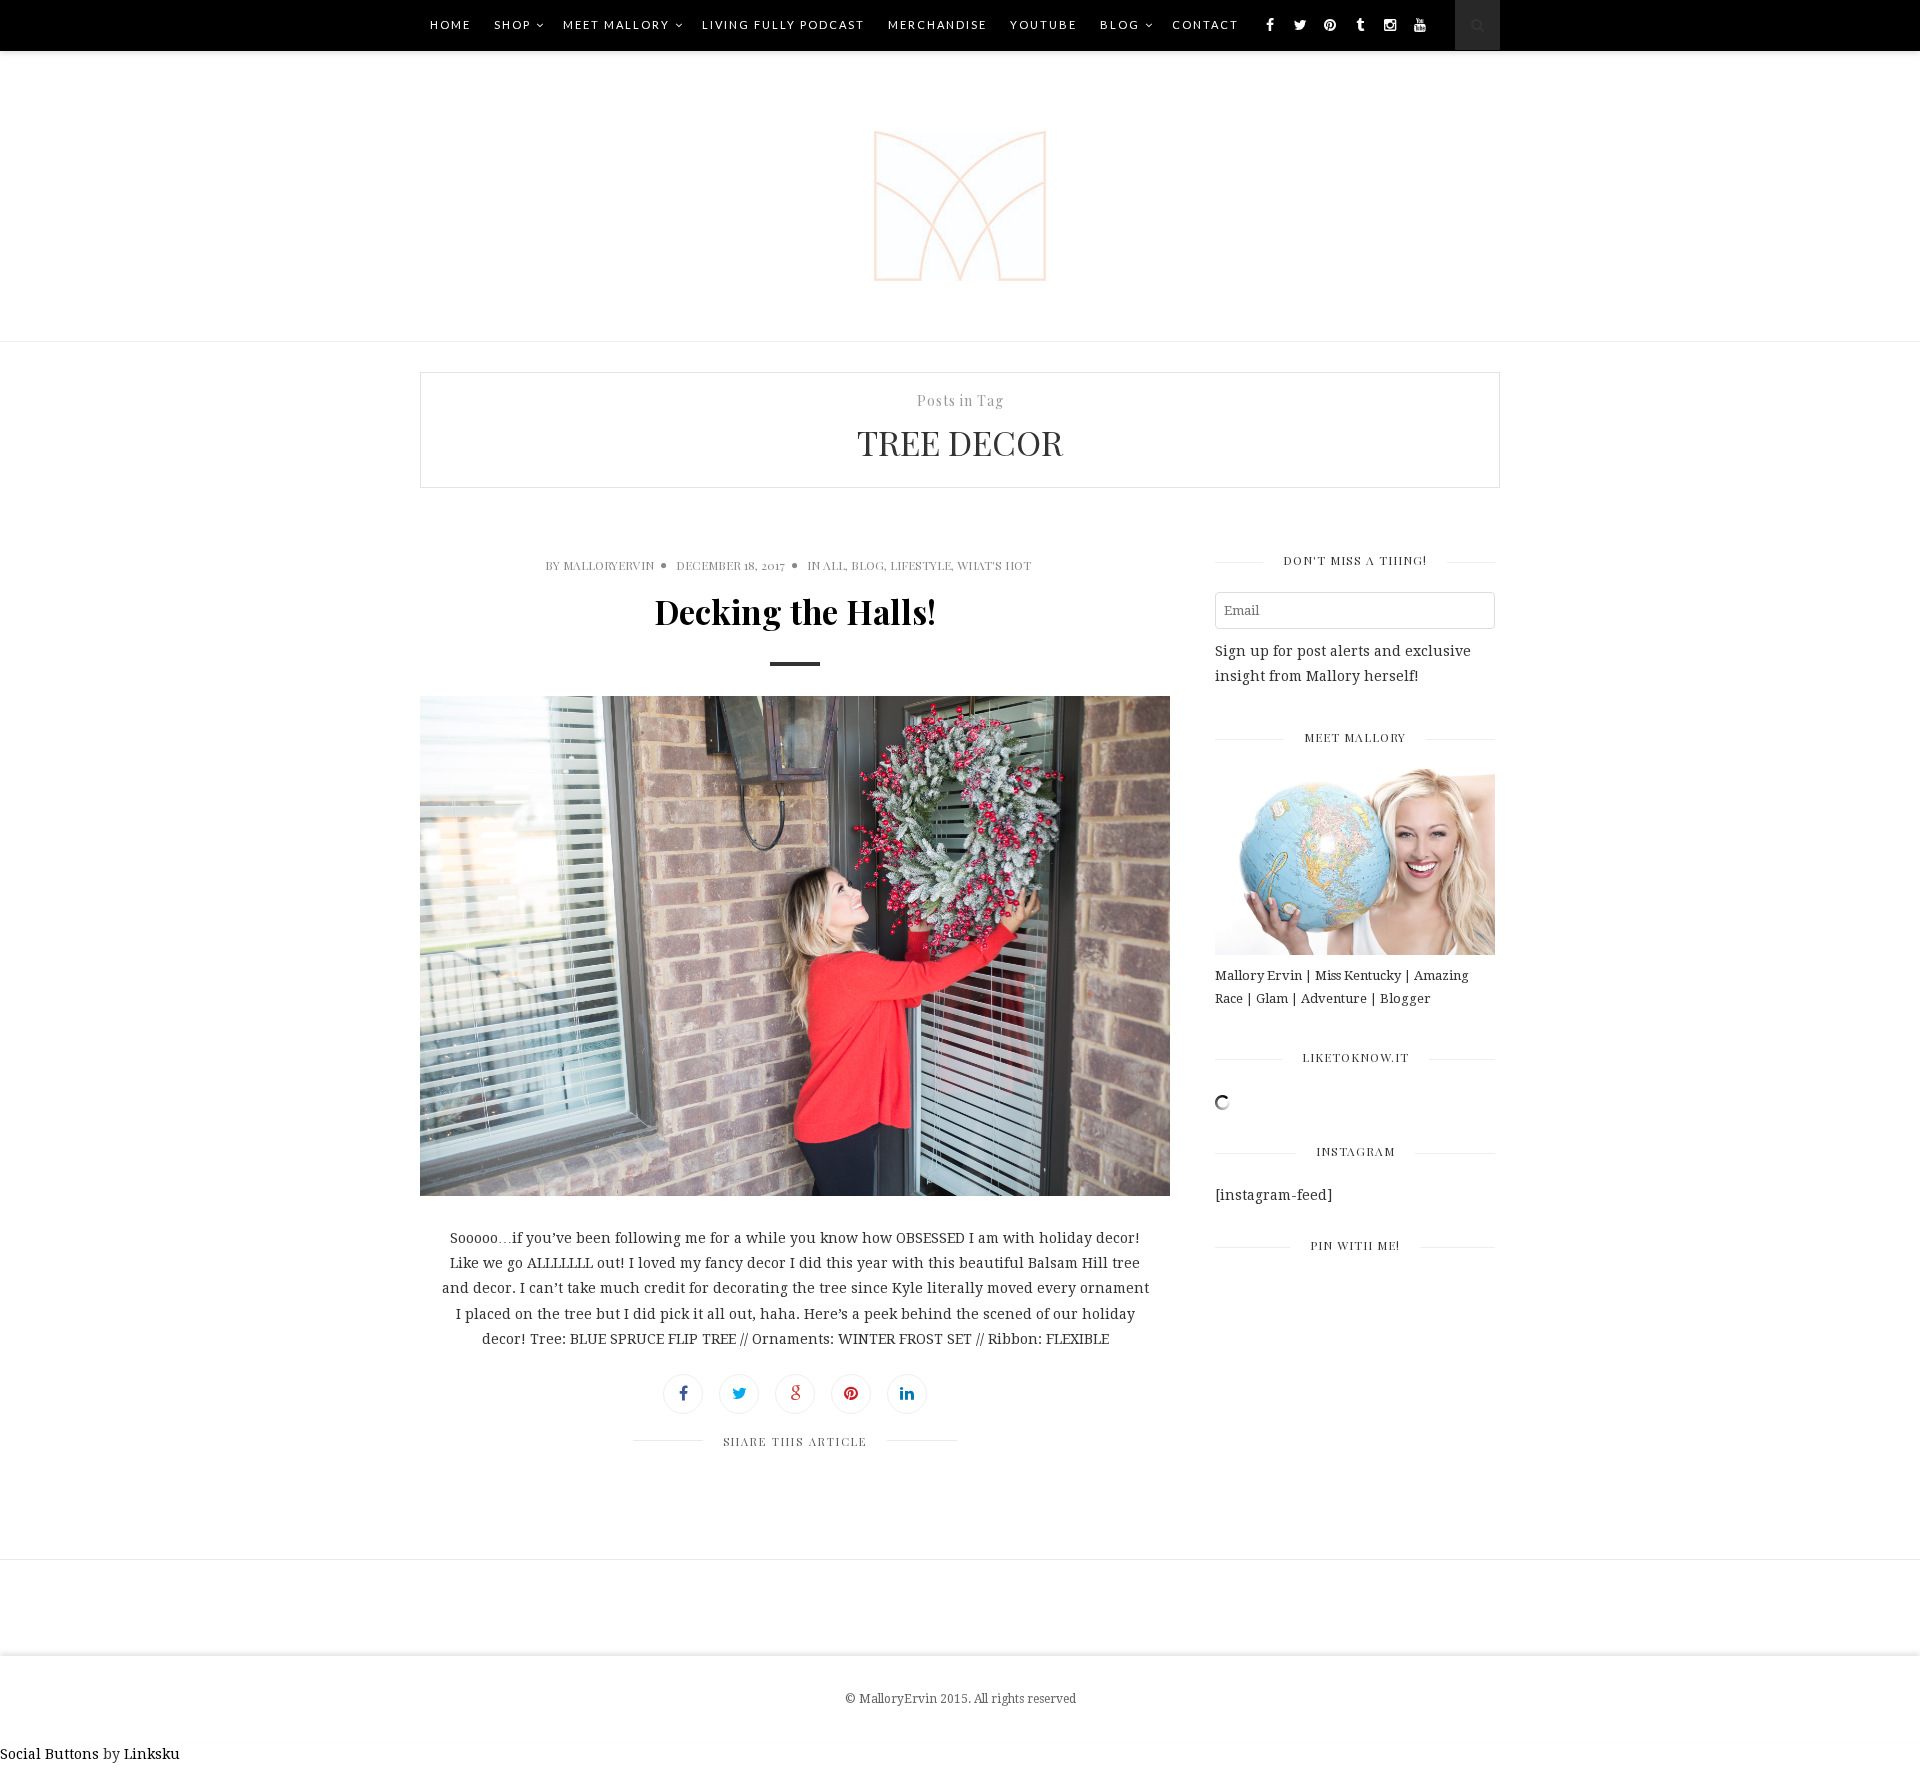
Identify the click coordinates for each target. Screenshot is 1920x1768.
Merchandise (937, 24)
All (834, 565)
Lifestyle (920, 565)
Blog (1120, 24)
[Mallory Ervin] (960, 196)
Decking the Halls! (795, 611)
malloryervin (608, 565)
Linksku (152, 1754)
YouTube (1043, 24)
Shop (512, 24)
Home (450, 24)
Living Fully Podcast (783, 24)
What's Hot (994, 565)
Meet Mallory (616, 24)
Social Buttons (49, 1754)
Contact (1205, 24)
